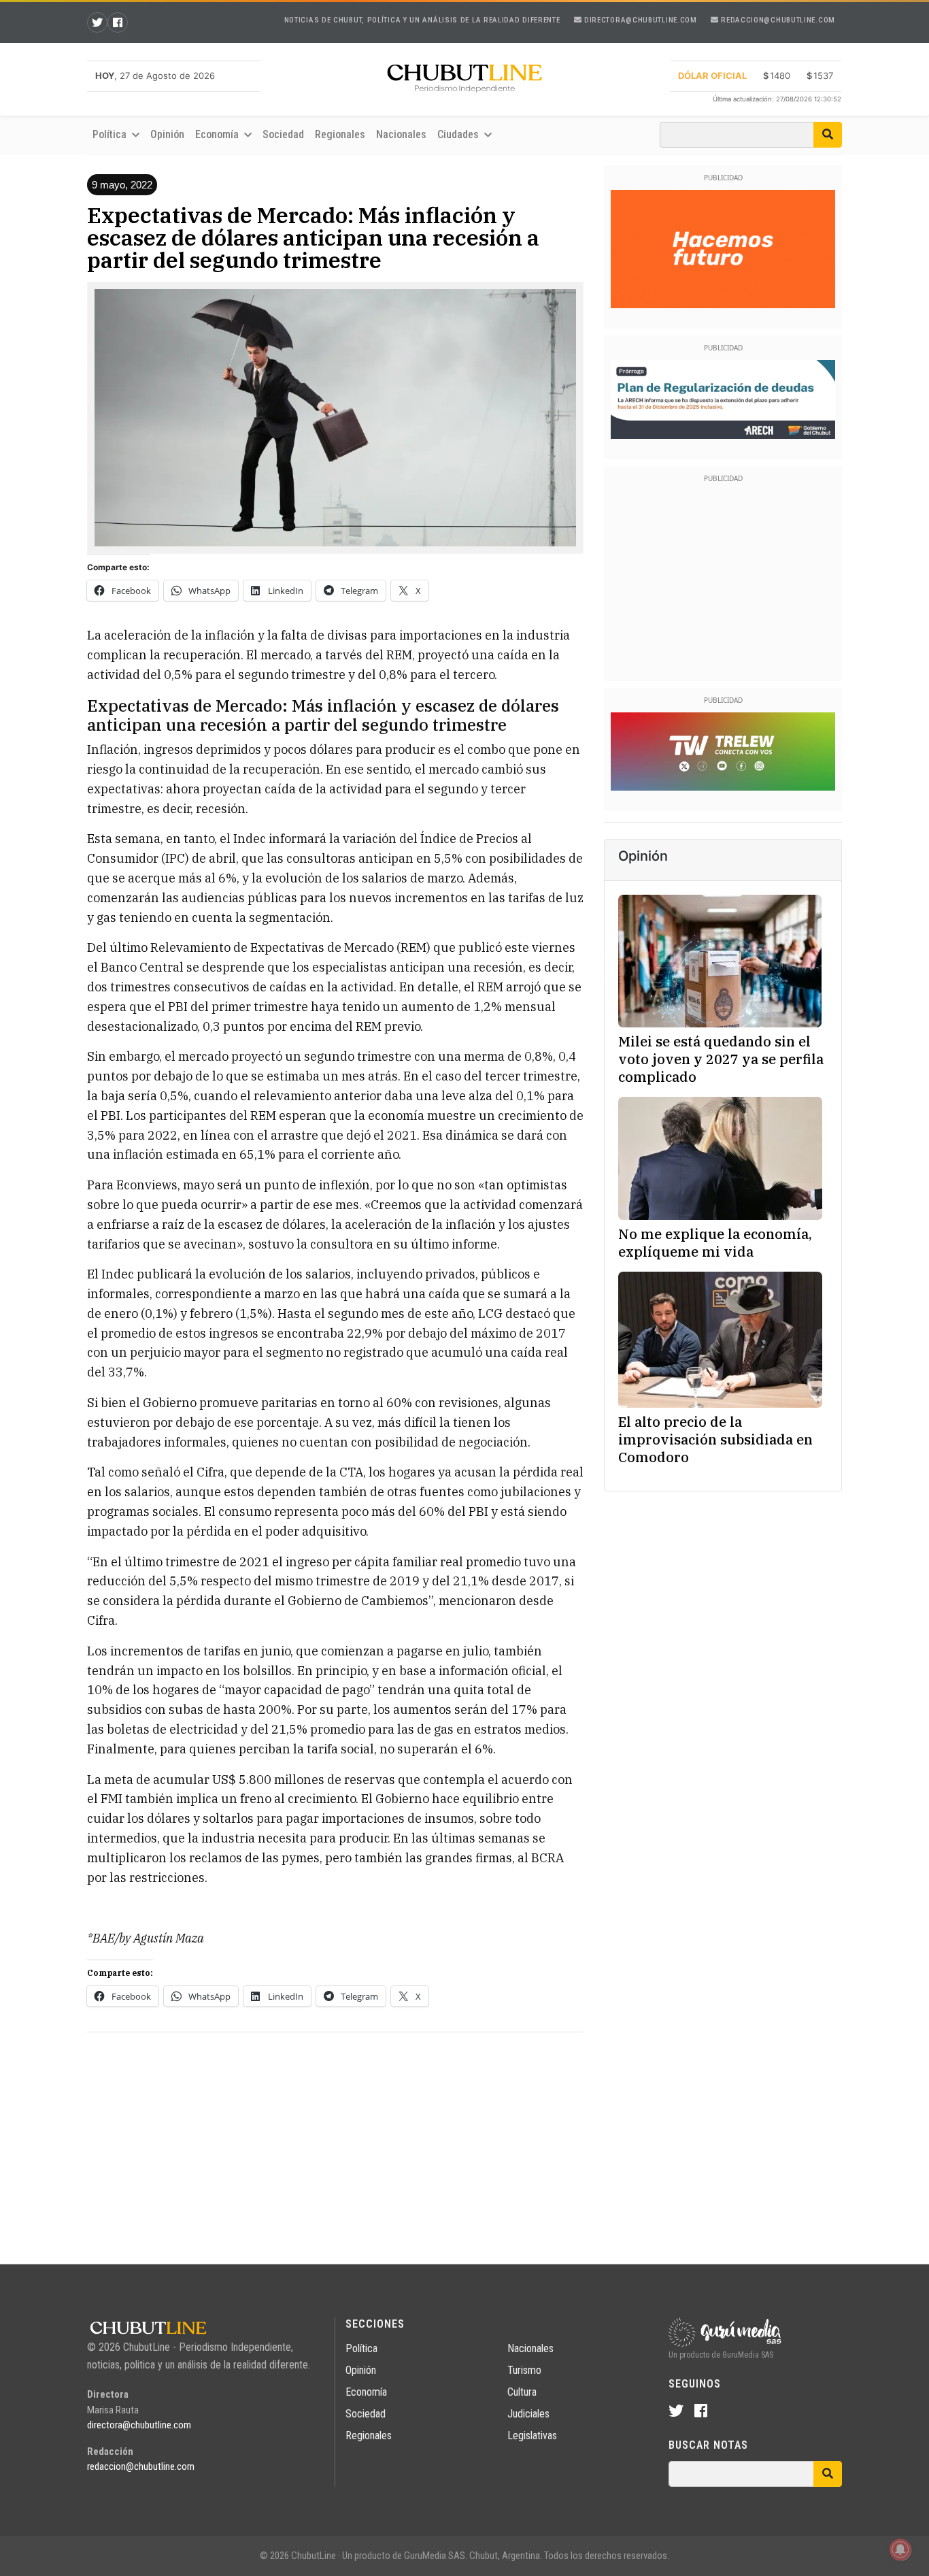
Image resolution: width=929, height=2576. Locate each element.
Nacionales (401, 134)
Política (361, 2348)
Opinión (167, 134)
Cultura (522, 2392)
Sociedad (283, 134)
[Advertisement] (335, 2139)
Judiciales (528, 2414)
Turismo (524, 2370)
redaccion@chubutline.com (777, 20)
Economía (366, 2392)
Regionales (340, 134)
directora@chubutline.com (639, 20)
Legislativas (532, 2435)
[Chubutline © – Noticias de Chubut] (464, 81)
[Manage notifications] (900, 2549)
